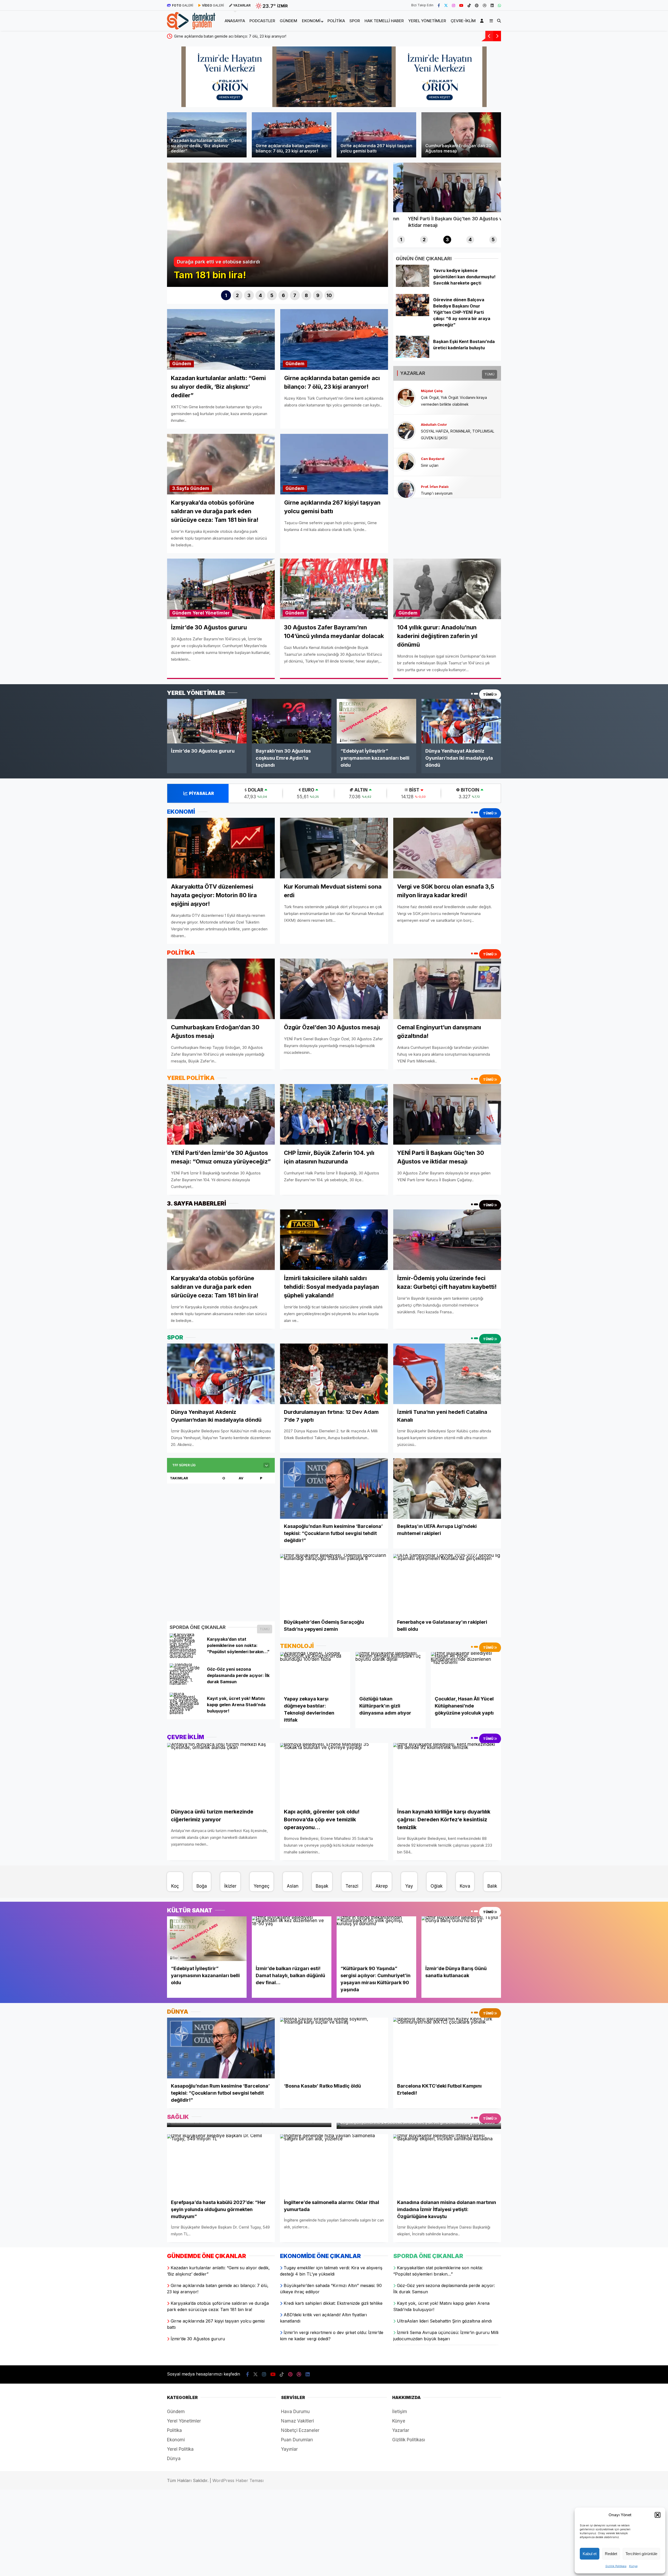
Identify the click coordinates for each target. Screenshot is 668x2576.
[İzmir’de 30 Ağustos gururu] (207, 721)
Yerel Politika (180, 2449)
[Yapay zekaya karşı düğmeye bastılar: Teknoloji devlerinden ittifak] (315, 1672)
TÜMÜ (490, 374)
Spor (355, 21)
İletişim (400, 2412)
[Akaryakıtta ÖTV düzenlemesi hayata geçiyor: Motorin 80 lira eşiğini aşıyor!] (221, 848)
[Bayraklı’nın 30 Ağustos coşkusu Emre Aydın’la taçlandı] (292, 721)
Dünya (174, 2459)
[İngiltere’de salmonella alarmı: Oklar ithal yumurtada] (334, 2164)
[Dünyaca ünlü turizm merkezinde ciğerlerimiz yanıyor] (221, 1773)
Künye (633, 2566)
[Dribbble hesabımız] (299, 2374)
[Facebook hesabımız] (439, 5)
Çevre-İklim (463, 21)
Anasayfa (235, 21)
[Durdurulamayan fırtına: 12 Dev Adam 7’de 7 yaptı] (334, 1374)
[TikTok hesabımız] (469, 5)
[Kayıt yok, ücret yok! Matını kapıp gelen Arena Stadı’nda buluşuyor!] (186, 1712)
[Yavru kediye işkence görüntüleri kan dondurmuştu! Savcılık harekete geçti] (412, 285)
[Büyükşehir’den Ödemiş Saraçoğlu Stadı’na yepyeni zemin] (334, 1584)
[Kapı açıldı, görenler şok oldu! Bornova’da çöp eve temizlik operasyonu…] (334, 1773)
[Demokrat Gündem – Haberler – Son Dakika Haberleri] (191, 26)
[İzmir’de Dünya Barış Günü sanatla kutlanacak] (461, 1939)
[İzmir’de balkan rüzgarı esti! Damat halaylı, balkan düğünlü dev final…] (292, 1939)
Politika (336, 21)
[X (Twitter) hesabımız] (446, 5)
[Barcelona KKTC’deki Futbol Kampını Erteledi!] (447, 2048)
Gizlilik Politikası (616, 2566)
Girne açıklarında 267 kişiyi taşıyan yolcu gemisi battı (423, 36)
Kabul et (590, 2554)
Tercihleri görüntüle (641, 2554)
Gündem (288, 21)
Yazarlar (401, 2430)
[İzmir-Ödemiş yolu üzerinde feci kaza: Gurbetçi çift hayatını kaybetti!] (447, 1240)
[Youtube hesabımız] (461, 5)
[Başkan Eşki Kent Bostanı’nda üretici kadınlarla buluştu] (412, 356)
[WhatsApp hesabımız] (499, 5)
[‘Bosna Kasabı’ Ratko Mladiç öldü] (334, 2048)
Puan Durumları (297, 2440)
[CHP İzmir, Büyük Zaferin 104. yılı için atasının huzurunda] (334, 1114)
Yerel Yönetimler (427, 21)
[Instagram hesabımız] (454, 5)
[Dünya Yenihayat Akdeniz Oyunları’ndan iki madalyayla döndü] (461, 721)
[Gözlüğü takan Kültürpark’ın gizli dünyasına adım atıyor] (390, 1672)
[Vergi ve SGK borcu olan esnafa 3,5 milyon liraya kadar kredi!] (447, 848)
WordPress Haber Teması (238, 2480)
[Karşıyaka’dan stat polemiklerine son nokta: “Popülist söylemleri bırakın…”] (186, 1656)
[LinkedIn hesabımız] (492, 5)
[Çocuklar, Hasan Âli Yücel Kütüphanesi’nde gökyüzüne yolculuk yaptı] (466, 1672)
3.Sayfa (181, 488)
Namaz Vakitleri (297, 2421)
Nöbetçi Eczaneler (300, 2430)
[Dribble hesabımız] (485, 5)
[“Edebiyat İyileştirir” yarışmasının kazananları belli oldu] (376, 721)
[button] (658, 2515)
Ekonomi (311, 21)
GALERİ (183, 5)
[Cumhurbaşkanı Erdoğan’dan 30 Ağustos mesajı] (221, 989)
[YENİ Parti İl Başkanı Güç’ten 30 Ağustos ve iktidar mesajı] (447, 1114)
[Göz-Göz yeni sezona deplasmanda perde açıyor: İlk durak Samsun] (186, 1683)
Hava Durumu (295, 2412)
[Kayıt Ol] (483, 21)
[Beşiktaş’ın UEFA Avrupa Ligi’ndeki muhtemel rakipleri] (447, 1489)
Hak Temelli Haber (384, 21)
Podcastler (262, 21)
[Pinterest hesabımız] (477, 5)
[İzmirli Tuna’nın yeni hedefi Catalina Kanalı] (447, 1374)
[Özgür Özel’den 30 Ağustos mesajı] (334, 989)
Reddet (611, 2554)
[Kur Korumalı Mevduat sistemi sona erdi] (334, 848)
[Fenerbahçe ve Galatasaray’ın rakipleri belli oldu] (447, 1584)
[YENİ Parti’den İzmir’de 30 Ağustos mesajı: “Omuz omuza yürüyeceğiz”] (221, 1114)
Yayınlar (289, 2449)
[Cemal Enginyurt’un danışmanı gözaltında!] (447, 989)
